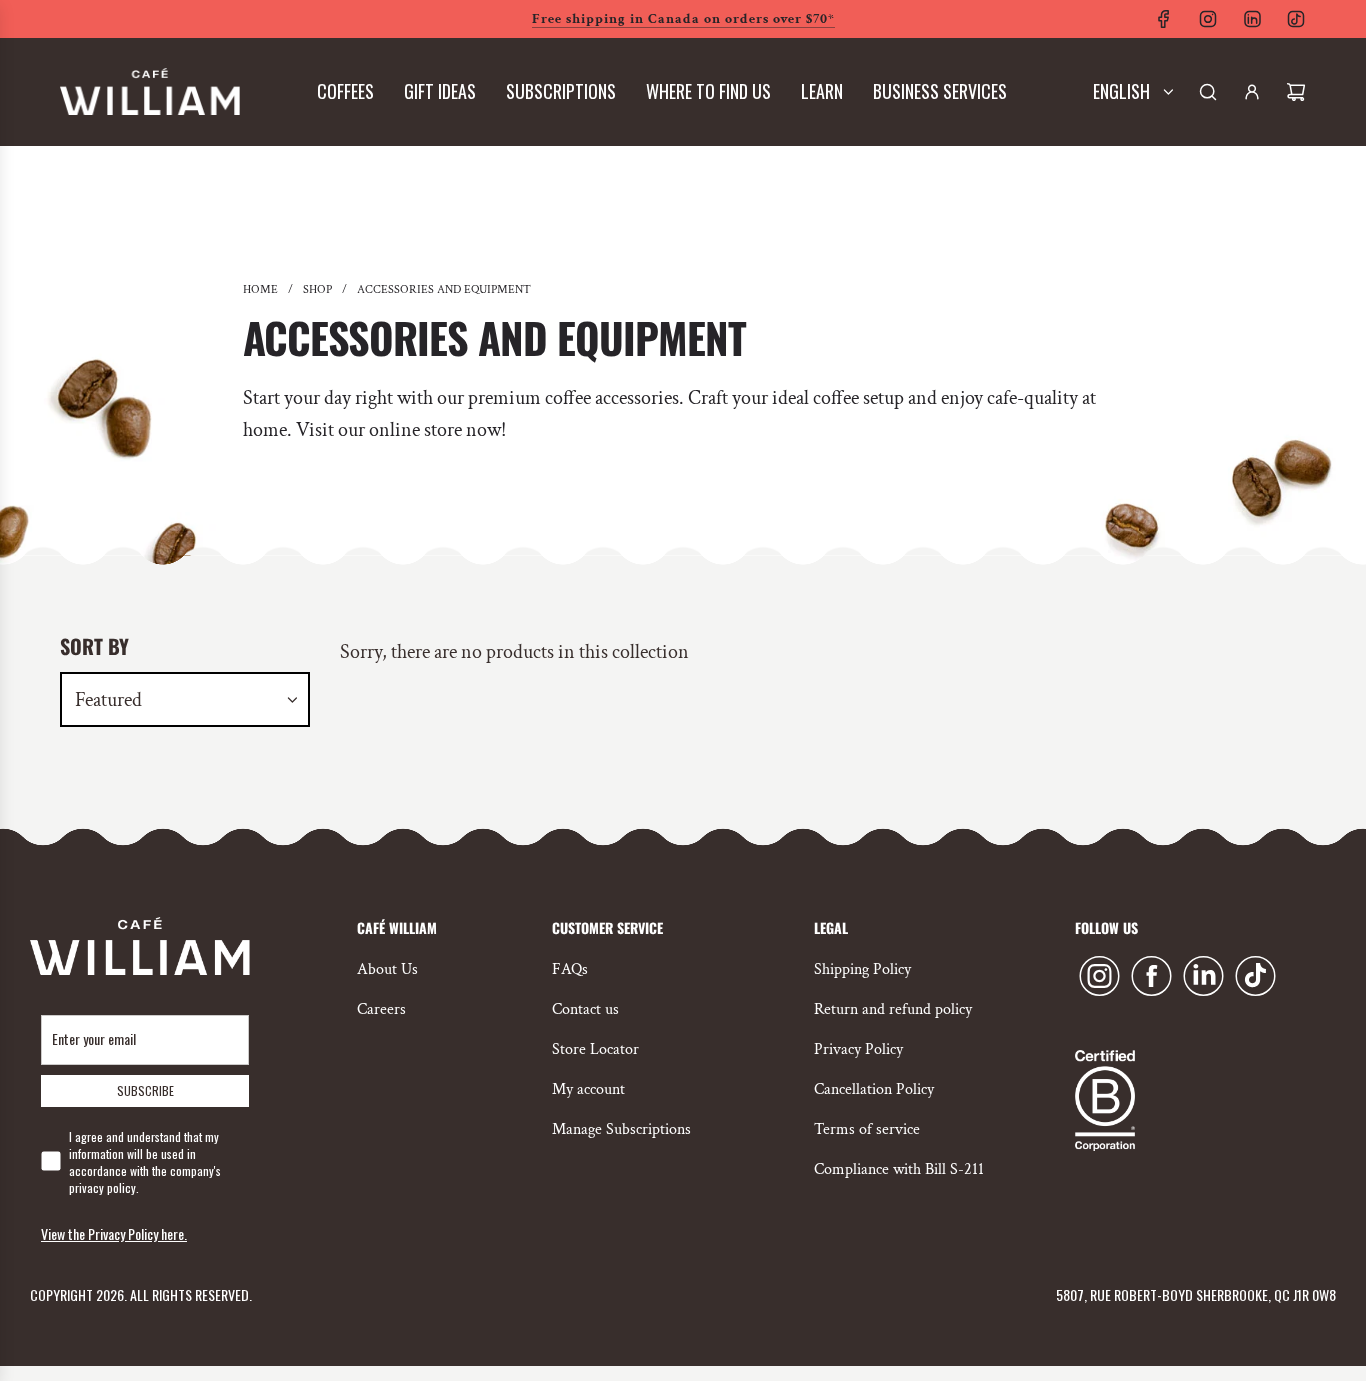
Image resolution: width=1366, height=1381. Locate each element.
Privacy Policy (858, 1049)
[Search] (1208, 92)
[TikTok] (1296, 19)
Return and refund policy (893, 1009)
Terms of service (867, 1129)
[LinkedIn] (1252, 19)
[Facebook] (1164, 19)
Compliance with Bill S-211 (899, 1169)
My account (588, 1089)
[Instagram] (1208, 19)
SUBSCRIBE (145, 1090)
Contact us (585, 1009)
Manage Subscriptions (621, 1129)
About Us (387, 969)
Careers (381, 1009)
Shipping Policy (862, 969)
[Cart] (1296, 92)
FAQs (570, 969)
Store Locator (595, 1049)
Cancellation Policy (874, 1089)
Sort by (94, 646)
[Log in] (1252, 92)
